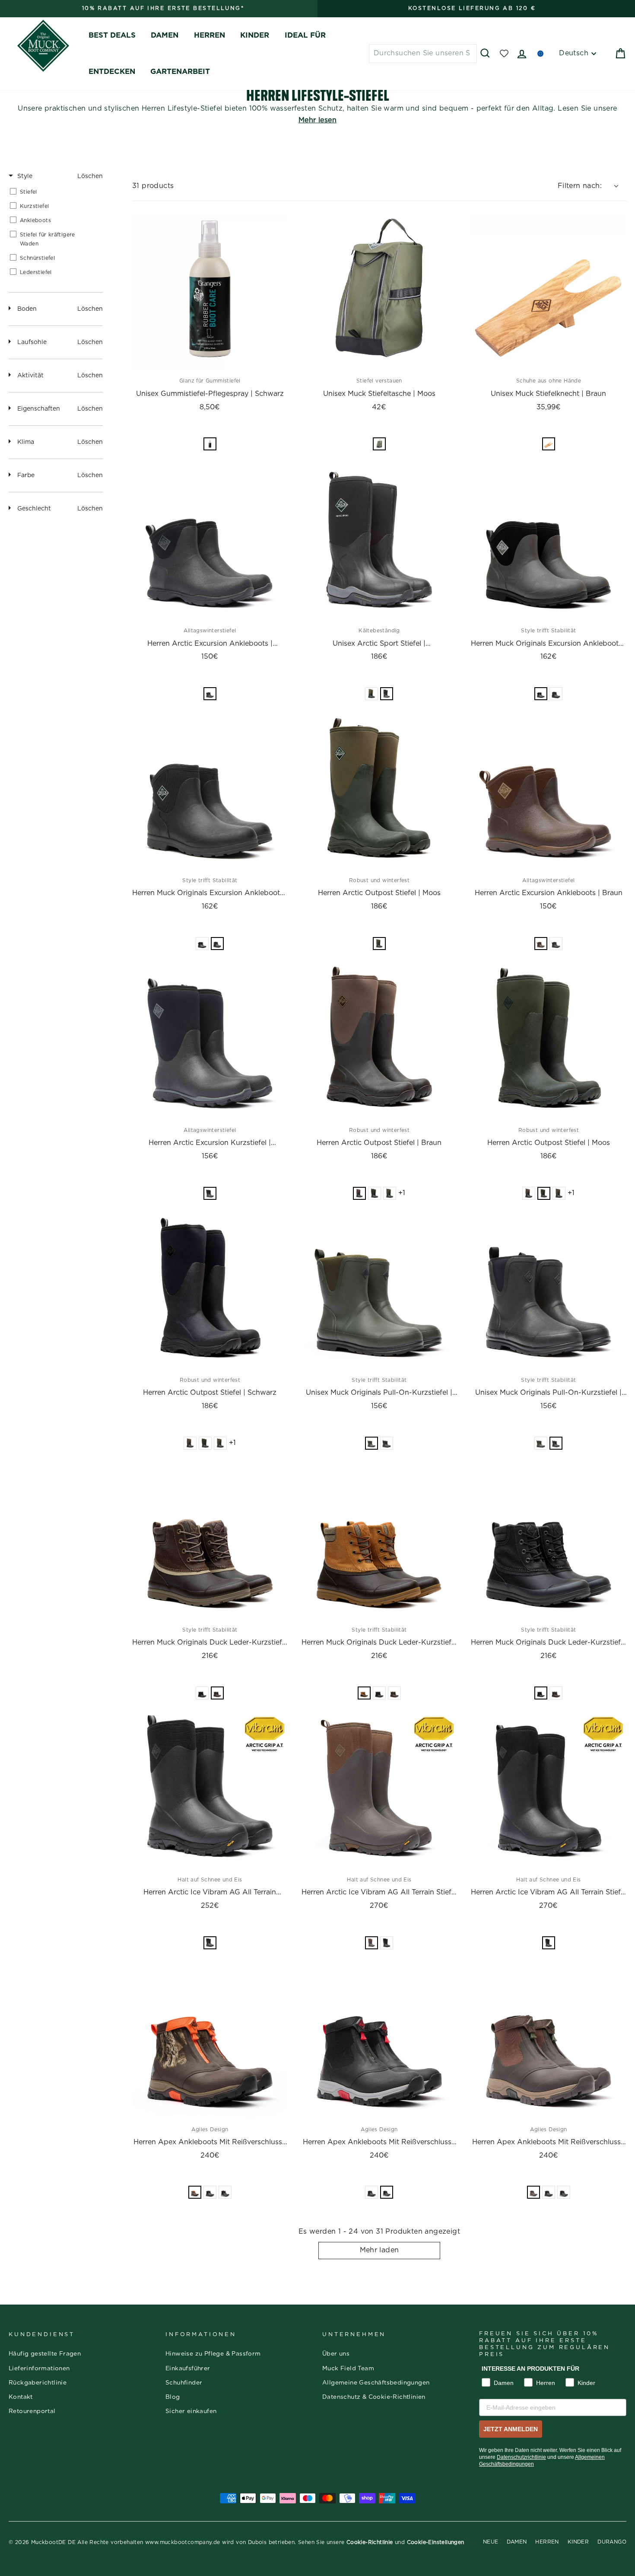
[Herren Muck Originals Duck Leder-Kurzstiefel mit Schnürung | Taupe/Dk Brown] (210, 1541)
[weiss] (210, 444)
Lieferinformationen (39, 2369)
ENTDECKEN (112, 72)
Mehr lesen (317, 120)
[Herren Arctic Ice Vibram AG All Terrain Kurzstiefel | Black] (210, 1791)
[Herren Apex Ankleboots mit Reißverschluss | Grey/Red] (379, 2041)
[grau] (541, 694)
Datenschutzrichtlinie (521, 2457)
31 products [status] (153, 186)
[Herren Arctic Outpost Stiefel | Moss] (379, 792)
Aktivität (30, 376)
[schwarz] (210, 694)
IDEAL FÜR (305, 35)
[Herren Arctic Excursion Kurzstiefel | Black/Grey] (210, 1042)
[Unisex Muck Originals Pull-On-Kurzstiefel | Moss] (379, 1291)
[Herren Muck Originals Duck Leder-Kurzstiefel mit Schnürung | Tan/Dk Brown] (379, 1541)
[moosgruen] (371, 694)
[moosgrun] (379, 444)
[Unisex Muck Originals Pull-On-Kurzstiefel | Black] (549, 1291)
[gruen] (379, 944)
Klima (26, 442)
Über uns (336, 2354)
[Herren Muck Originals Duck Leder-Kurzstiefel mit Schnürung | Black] (549, 1541)
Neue (491, 2542)
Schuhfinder (184, 2383)
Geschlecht (34, 509)
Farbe (26, 475)
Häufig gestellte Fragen (45, 2354)
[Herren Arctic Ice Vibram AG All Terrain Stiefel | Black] (549, 1791)
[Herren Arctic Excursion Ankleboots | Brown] (549, 792)
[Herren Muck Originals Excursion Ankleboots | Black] (210, 792)
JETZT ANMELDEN (511, 2429)
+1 (402, 1193)
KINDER (255, 35)
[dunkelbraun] (533, 2192)
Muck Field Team (348, 2369)
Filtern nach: (580, 186)
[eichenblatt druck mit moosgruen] (195, 2192)
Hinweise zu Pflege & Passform (213, 2354)
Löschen (90, 176)
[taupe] (217, 1693)
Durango (612, 2542)
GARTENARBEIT (180, 72)
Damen (517, 2542)
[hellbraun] (364, 1693)
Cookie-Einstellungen (436, 2542)
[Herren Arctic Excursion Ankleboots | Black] (210, 542)
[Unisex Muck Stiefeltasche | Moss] (379, 293)
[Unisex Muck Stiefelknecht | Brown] (549, 293)
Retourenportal (32, 2411)
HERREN (210, 35)
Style (25, 176)
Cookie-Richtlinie (370, 2542)
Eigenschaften (39, 409)
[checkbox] (54, 192)
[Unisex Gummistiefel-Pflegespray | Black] (210, 293)
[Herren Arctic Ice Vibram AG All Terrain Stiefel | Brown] (379, 1791)
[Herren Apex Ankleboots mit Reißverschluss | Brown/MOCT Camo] (210, 2041)
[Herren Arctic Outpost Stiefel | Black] (210, 1291)
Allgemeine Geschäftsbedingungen (376, 2383)
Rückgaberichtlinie (38, 2383)
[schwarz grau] (225, 2192)
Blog (173, 2397)
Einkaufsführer (188, 2369)
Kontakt (21, 2397)
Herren (547, 2542)
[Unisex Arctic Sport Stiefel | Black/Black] (379, 542)
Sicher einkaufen (191, 2411)
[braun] (549, 444)
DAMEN (165, 35)
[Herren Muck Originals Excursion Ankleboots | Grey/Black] (549, 542)
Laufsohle (32, 342)
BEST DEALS (112, 35)
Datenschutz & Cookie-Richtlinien (374, 2397)
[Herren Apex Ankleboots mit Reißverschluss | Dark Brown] (549, 2041)
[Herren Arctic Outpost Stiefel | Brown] (379, 1042)
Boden (27, 309)
